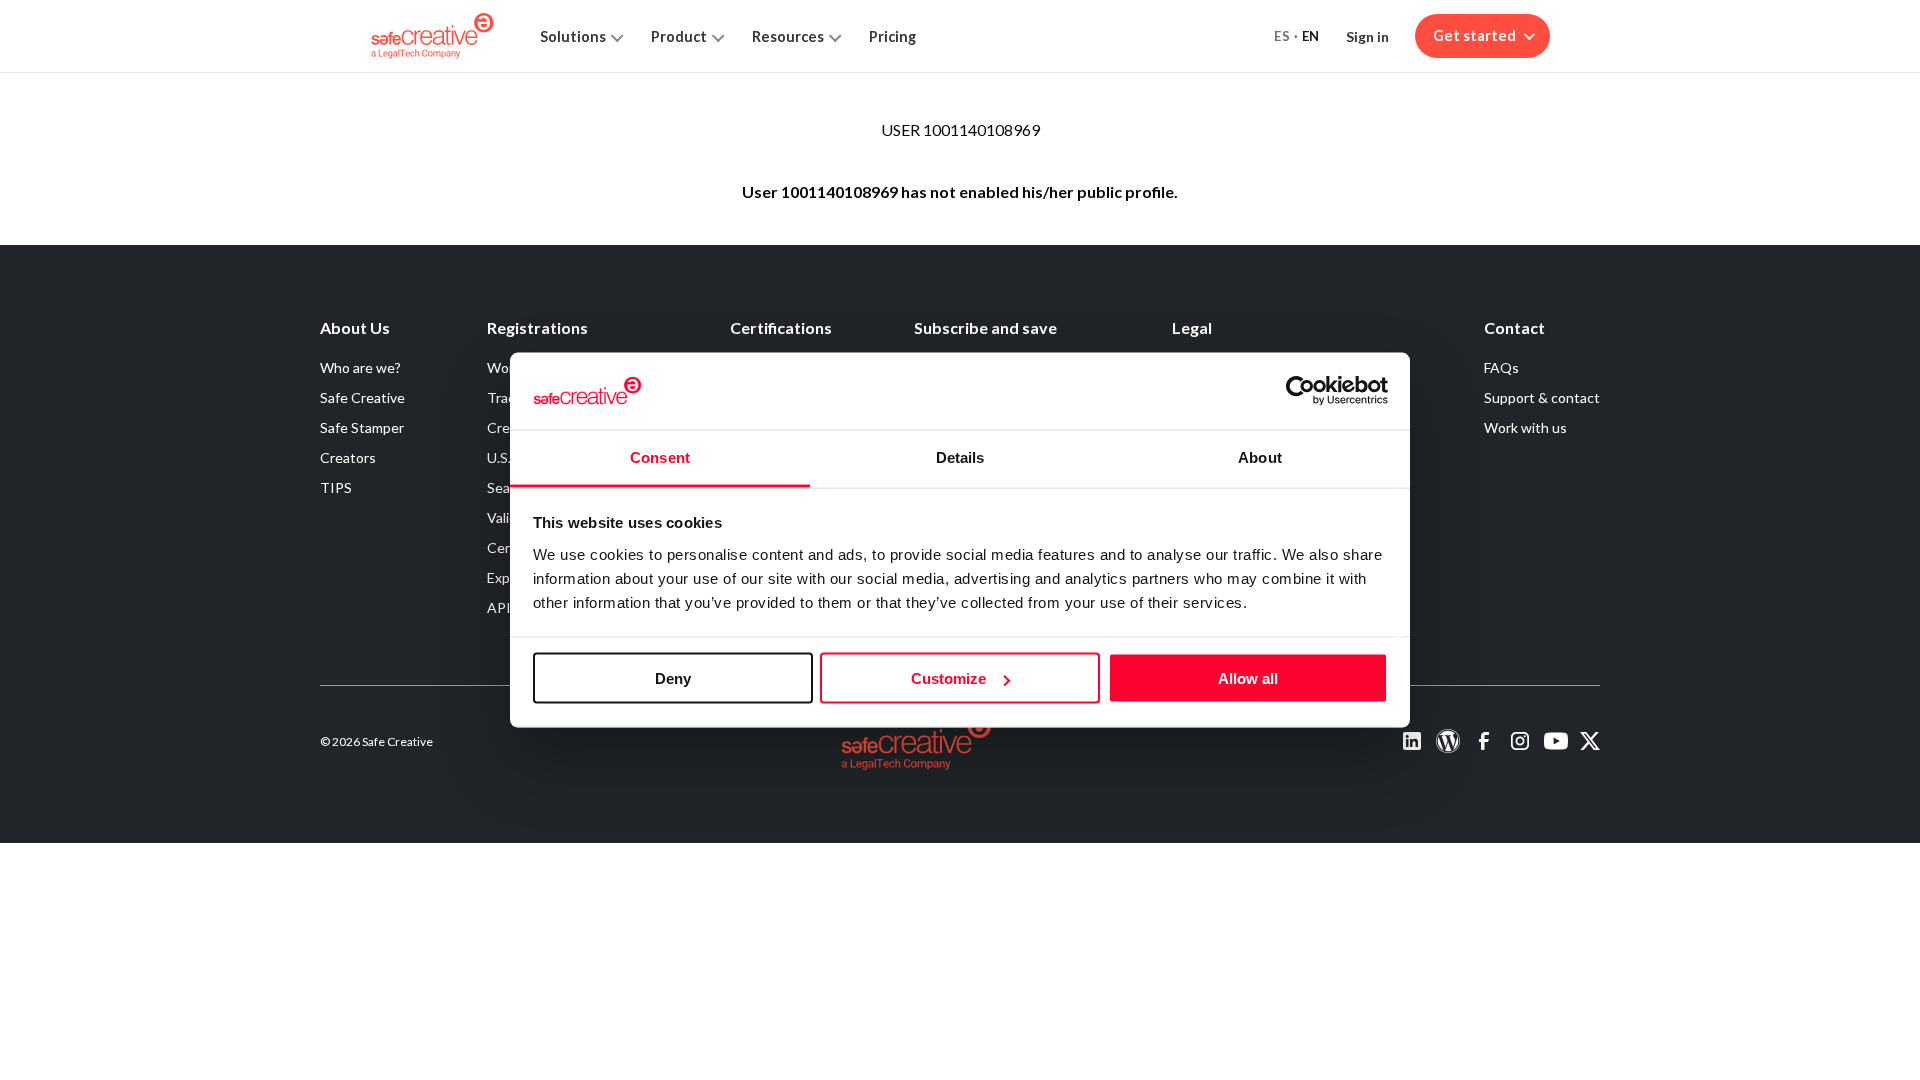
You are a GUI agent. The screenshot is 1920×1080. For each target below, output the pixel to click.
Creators (348, 457)
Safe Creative (362, 397)
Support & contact (1542, 397)
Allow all (1248, 678)
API (499, 607)
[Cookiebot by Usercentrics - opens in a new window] (1300, 391)
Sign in (1367, 36)
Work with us (1525, 427)
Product (679, 36)
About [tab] (1260, 456)
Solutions (573, 36)
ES (1282, 36)
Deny (673, 678)
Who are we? (360, 367)
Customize (948, 678)
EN (1311, 36)
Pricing (892, 36)
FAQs (1501, 367)
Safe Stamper (362, 427)
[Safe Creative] (432, 36)
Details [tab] (960, 456)
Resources (788, 36)
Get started (1474, 35)
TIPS (336, 487)
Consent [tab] (660, 456)
